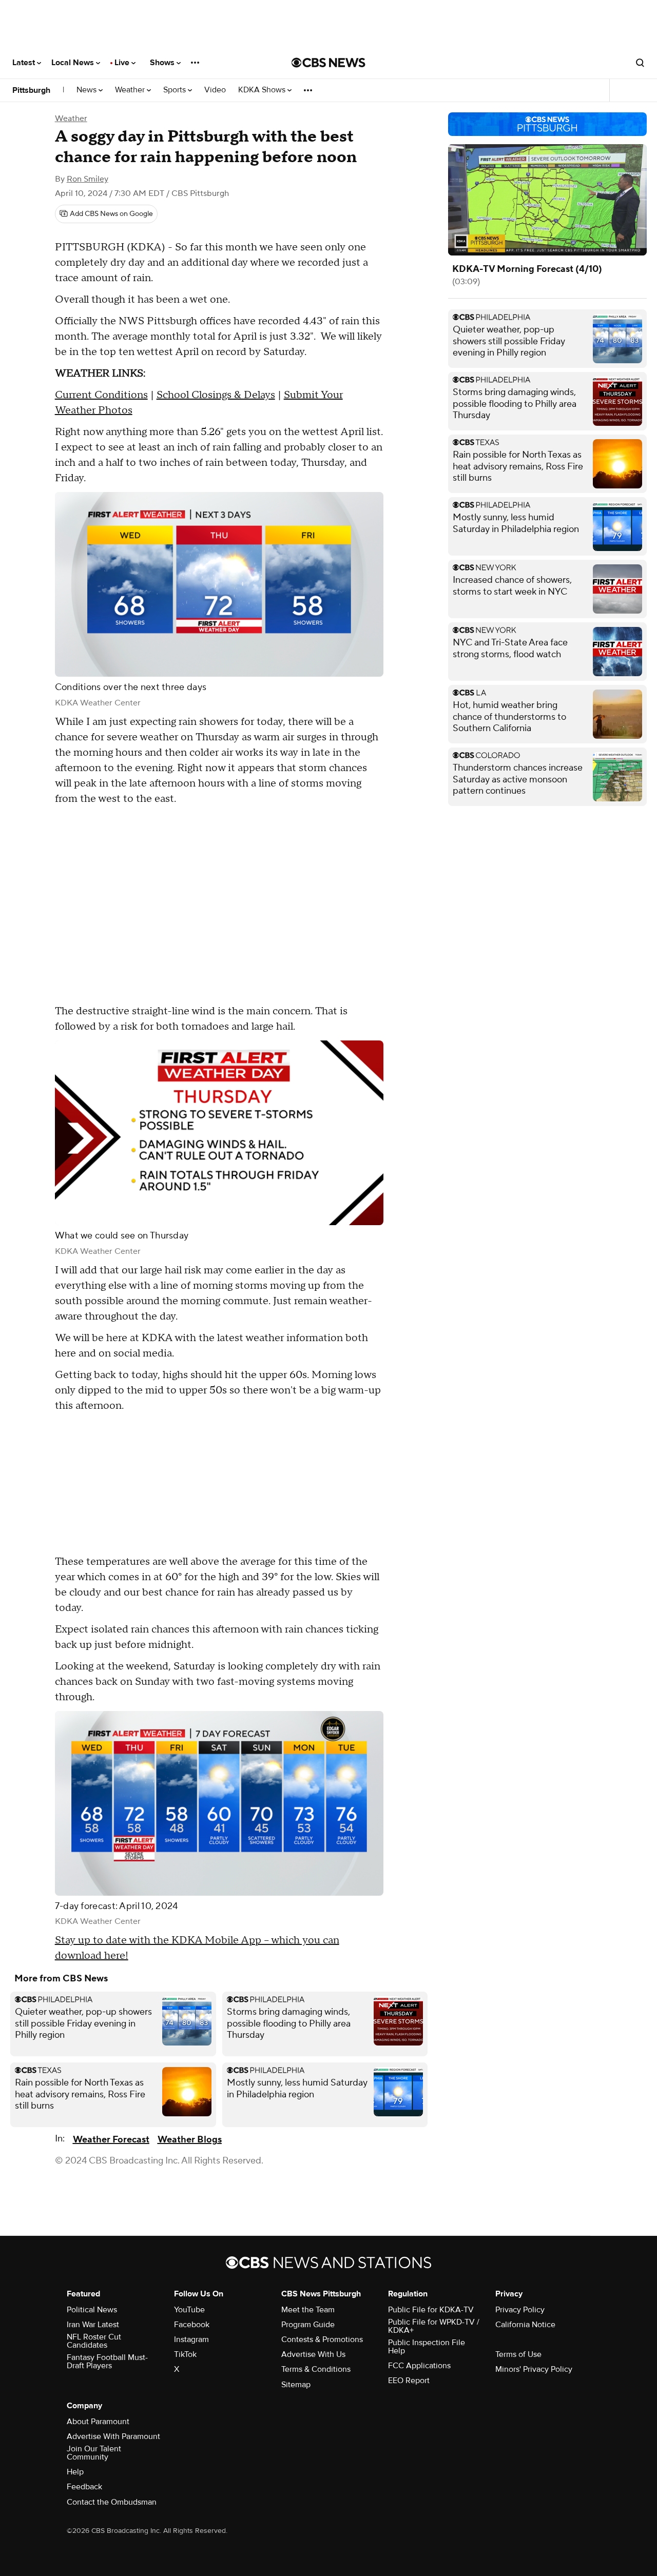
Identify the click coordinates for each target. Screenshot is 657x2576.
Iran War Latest (93, 2325)
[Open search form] (640, 63)
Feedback (84, 2487)
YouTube (189, 2310)
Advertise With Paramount (113, 2436)
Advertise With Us (313, 2354)
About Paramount (98, 2422)
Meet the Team (308, 2310)
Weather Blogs (190, 2140)
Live (123, 63)
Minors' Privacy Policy (534, 2369)
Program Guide (308, 2325)
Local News (74, 63)
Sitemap (296, 2385)
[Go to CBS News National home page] (328, 63)
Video (215, 90)
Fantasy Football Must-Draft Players (107, 2362)
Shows (163, 63)
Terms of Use (518, 2354)
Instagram (191, 2339)
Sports (176, 90)
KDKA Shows (263, 90)
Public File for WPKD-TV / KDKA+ (434, 2326)
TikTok (185, 2354)
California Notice (525, 2325)
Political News (92, 2310)
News (88, 90)
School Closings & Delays (216, 395)
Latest (25, 63)
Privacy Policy (520, 2310)
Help (75, 2472)
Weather (131, 90)
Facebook (192, 2325)
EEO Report (409, 2381)
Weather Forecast (111, 2140)
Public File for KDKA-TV (431, 2310)
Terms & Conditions (316, 2369)
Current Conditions (101, 395)
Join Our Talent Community (94, 2453)
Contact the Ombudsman (112, 2502)
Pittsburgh (31, 90)
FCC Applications (419, 2366)
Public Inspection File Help (427, 2347)
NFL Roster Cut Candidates (94, 2341)
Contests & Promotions (322, 2339)
